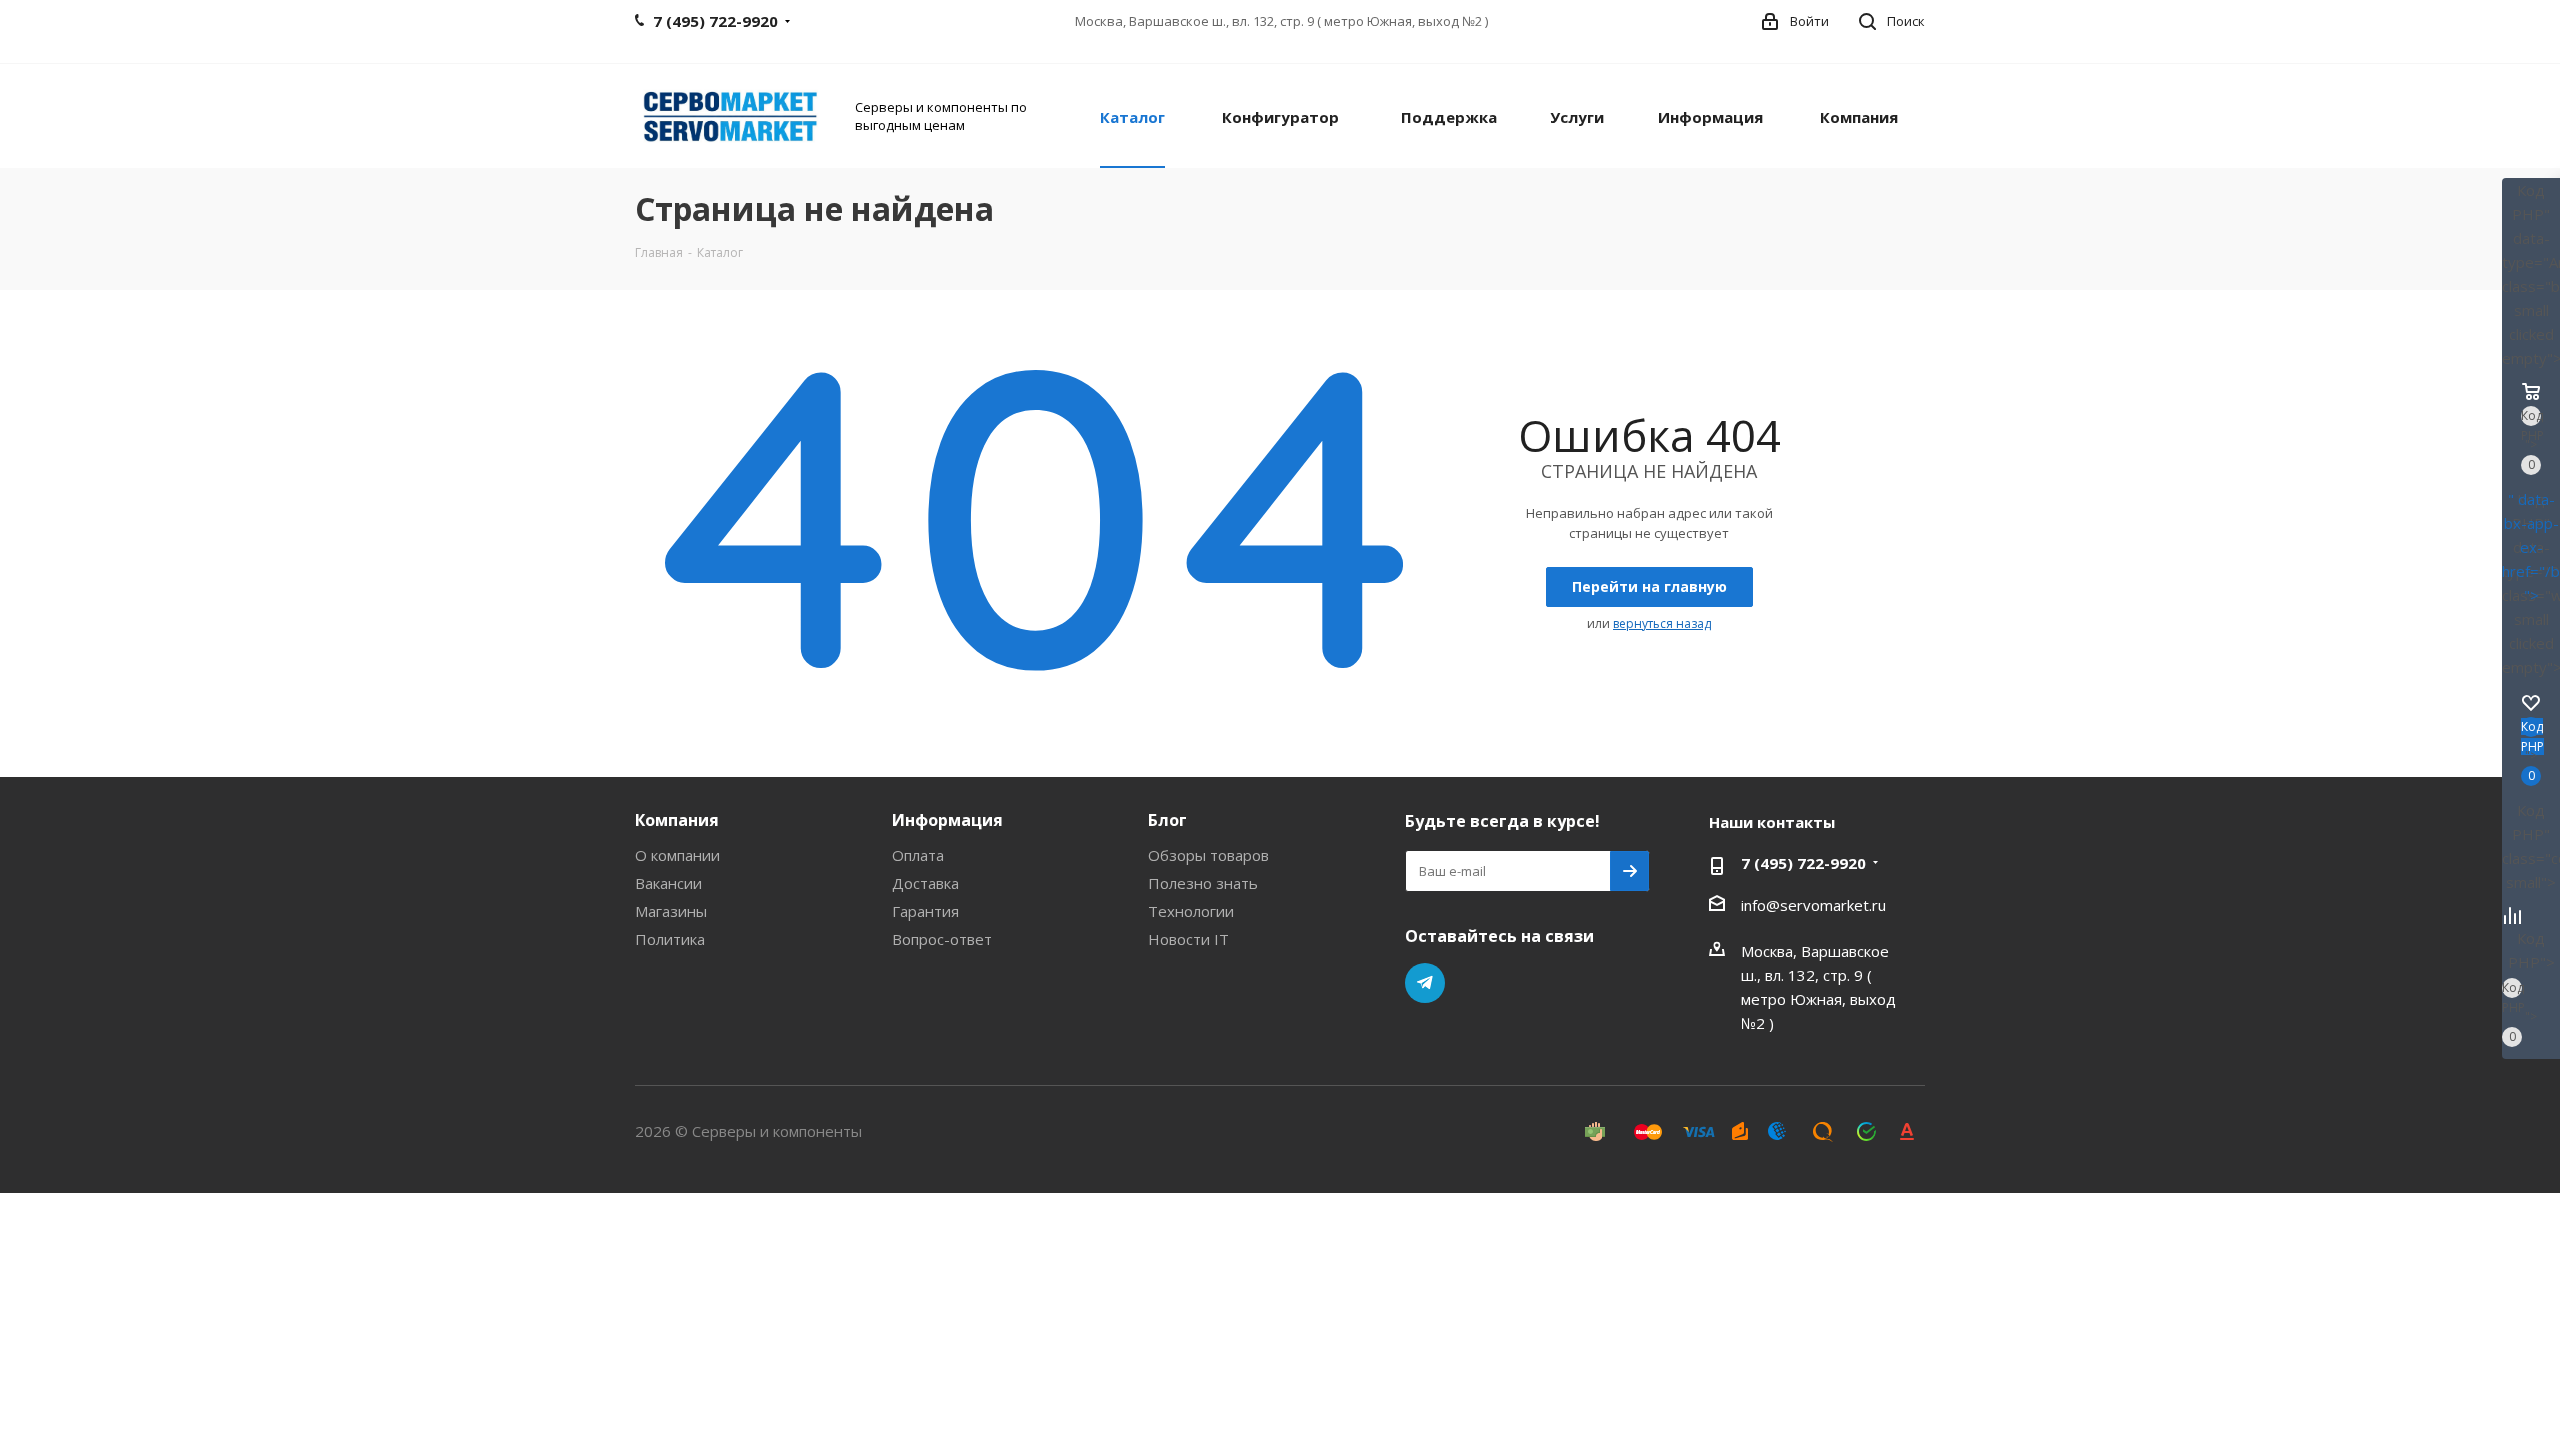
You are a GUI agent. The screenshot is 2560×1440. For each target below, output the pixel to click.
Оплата (918, 855)
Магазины (671, 911)
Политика (670, 939)
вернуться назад (1662, 623)
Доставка (925, 883)
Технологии (1191, 911)
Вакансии (668, 883)
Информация (947, 820)
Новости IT (1188, 939)
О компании (677, 855)
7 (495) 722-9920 (1803, 863)
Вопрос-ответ (942, 939)
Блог (1167, 820)
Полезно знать (1203, 883)
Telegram (1425, 983)
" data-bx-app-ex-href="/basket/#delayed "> (2531, 547)
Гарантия (925, 911)
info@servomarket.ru (1813, 905)
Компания (677, 820)
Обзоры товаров (1208, 855)
